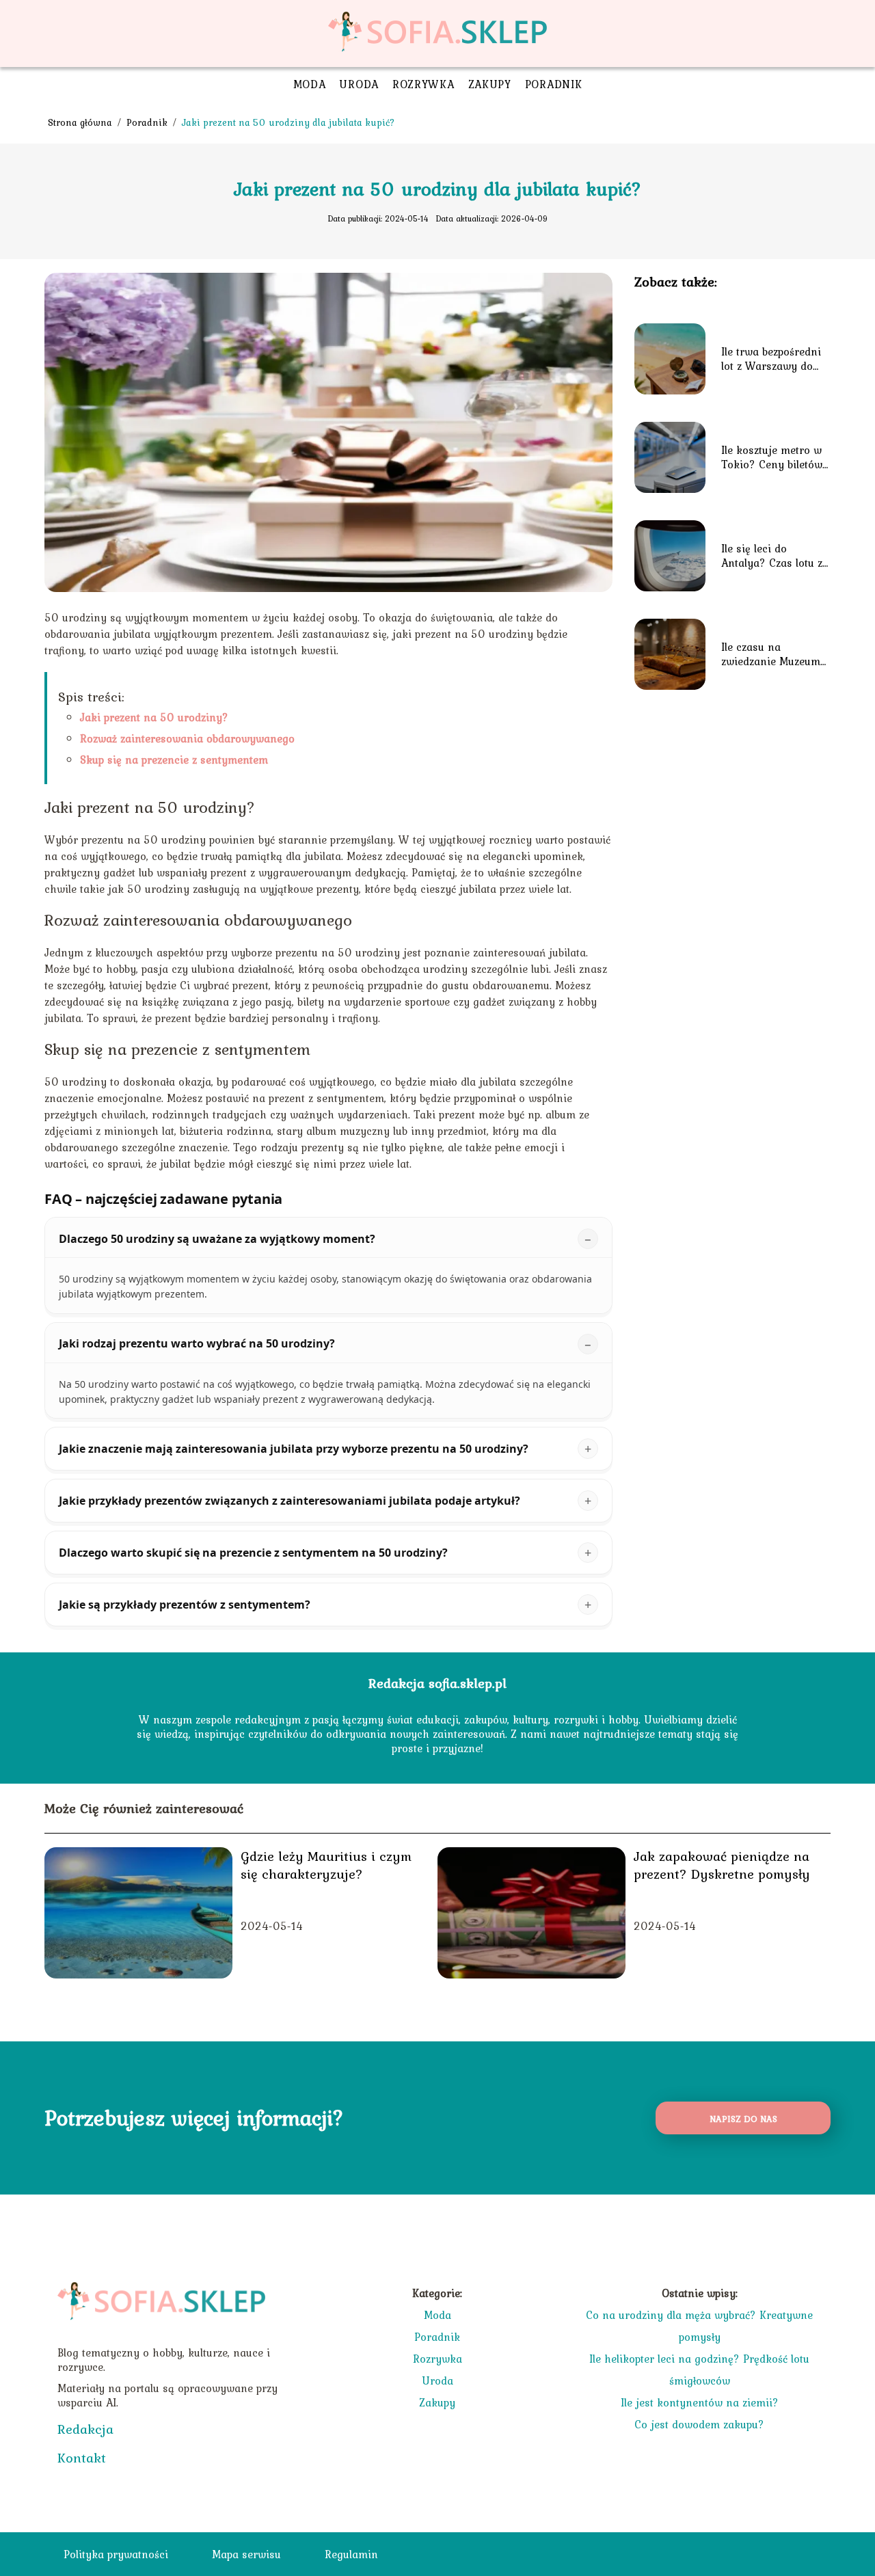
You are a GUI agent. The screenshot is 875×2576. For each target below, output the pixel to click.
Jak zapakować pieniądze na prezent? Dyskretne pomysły (722, 1865)
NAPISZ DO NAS (743, 2119)
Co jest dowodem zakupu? (699, 2424)
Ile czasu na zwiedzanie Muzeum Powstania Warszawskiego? (771, 654)
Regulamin (351, 2554)
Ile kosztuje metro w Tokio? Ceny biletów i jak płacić (775, 457)
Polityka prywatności (116, 2554)
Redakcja (85, 2429)
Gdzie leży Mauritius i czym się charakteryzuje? (326, 1865)
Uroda (359, 84)
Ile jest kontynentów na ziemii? (700, 2402)
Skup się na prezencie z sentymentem (174, 760)
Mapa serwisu (246, 2554)
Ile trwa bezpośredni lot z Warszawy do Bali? (771, 359)
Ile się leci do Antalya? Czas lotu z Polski (772, 556)
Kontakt (82, 2458)
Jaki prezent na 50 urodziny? (154, 717)
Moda (310, 84)
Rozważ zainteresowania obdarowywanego (187, 738)
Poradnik (554, 84)
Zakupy (490, 84)
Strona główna (81, 122)
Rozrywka (423, 84)
